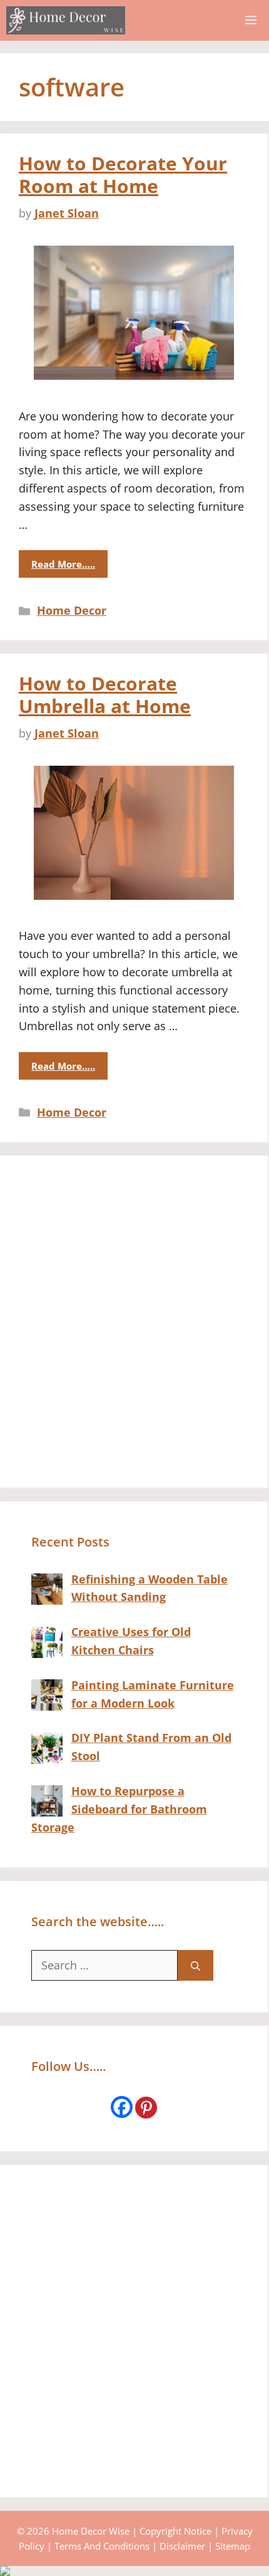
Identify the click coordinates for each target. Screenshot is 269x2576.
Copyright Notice (175, 2531)
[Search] (195, 1965)
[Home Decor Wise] (66, 20)
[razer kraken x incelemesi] (134, 2571)
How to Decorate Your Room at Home (123, 175)
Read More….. (63, 564)
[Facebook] (122, 2107)
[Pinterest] (146, 2108)
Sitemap (233, 2546)
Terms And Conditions (102, 2546)
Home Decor (72, 610)
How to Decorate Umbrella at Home (105, 695)
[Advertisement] (134, 1322)
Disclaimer (182, 2546)
